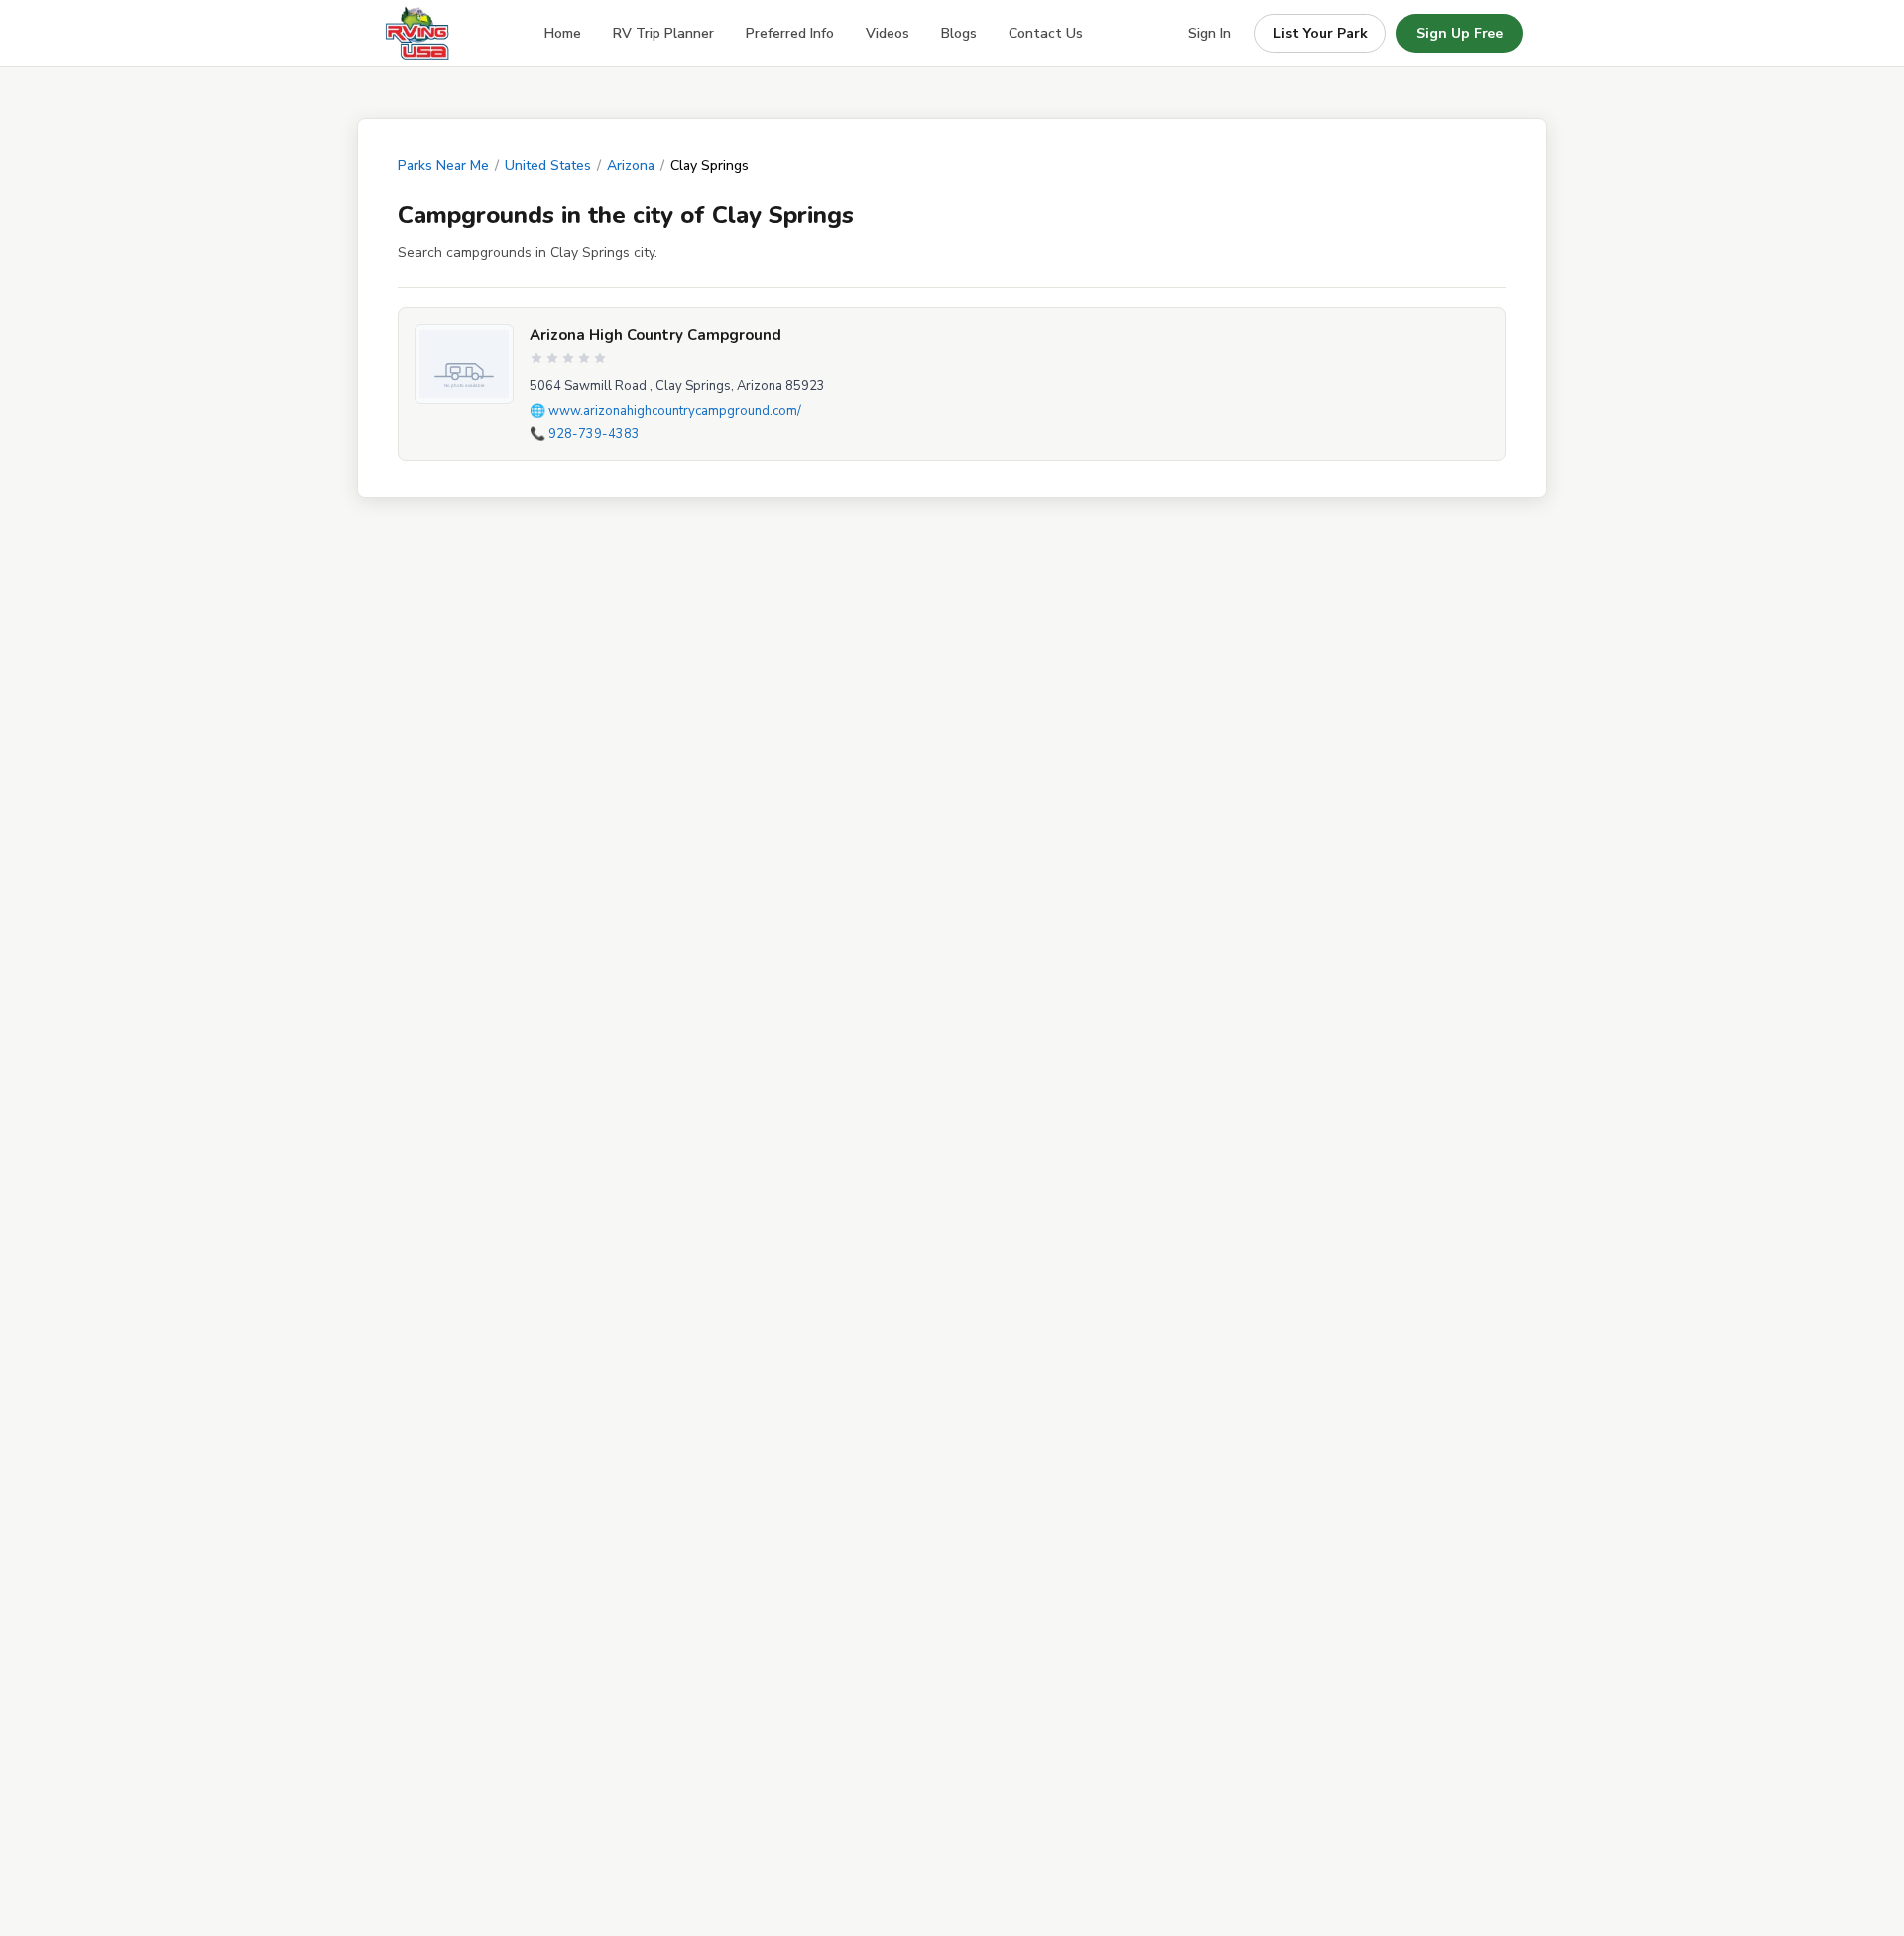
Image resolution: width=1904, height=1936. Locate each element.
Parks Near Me (443, 165)
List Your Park (1320, 33)
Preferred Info (790, 33)
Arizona (631, 165)
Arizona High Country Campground (655, 335)
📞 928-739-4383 (585, 434)
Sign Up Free (1460, 33)
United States (548, 165)
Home (563, 33)
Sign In (1209, 33)
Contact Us (1046, 33)
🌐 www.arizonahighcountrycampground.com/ (665, 411)
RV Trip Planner (663, 33)
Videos (888, 33)
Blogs (959, 33)
